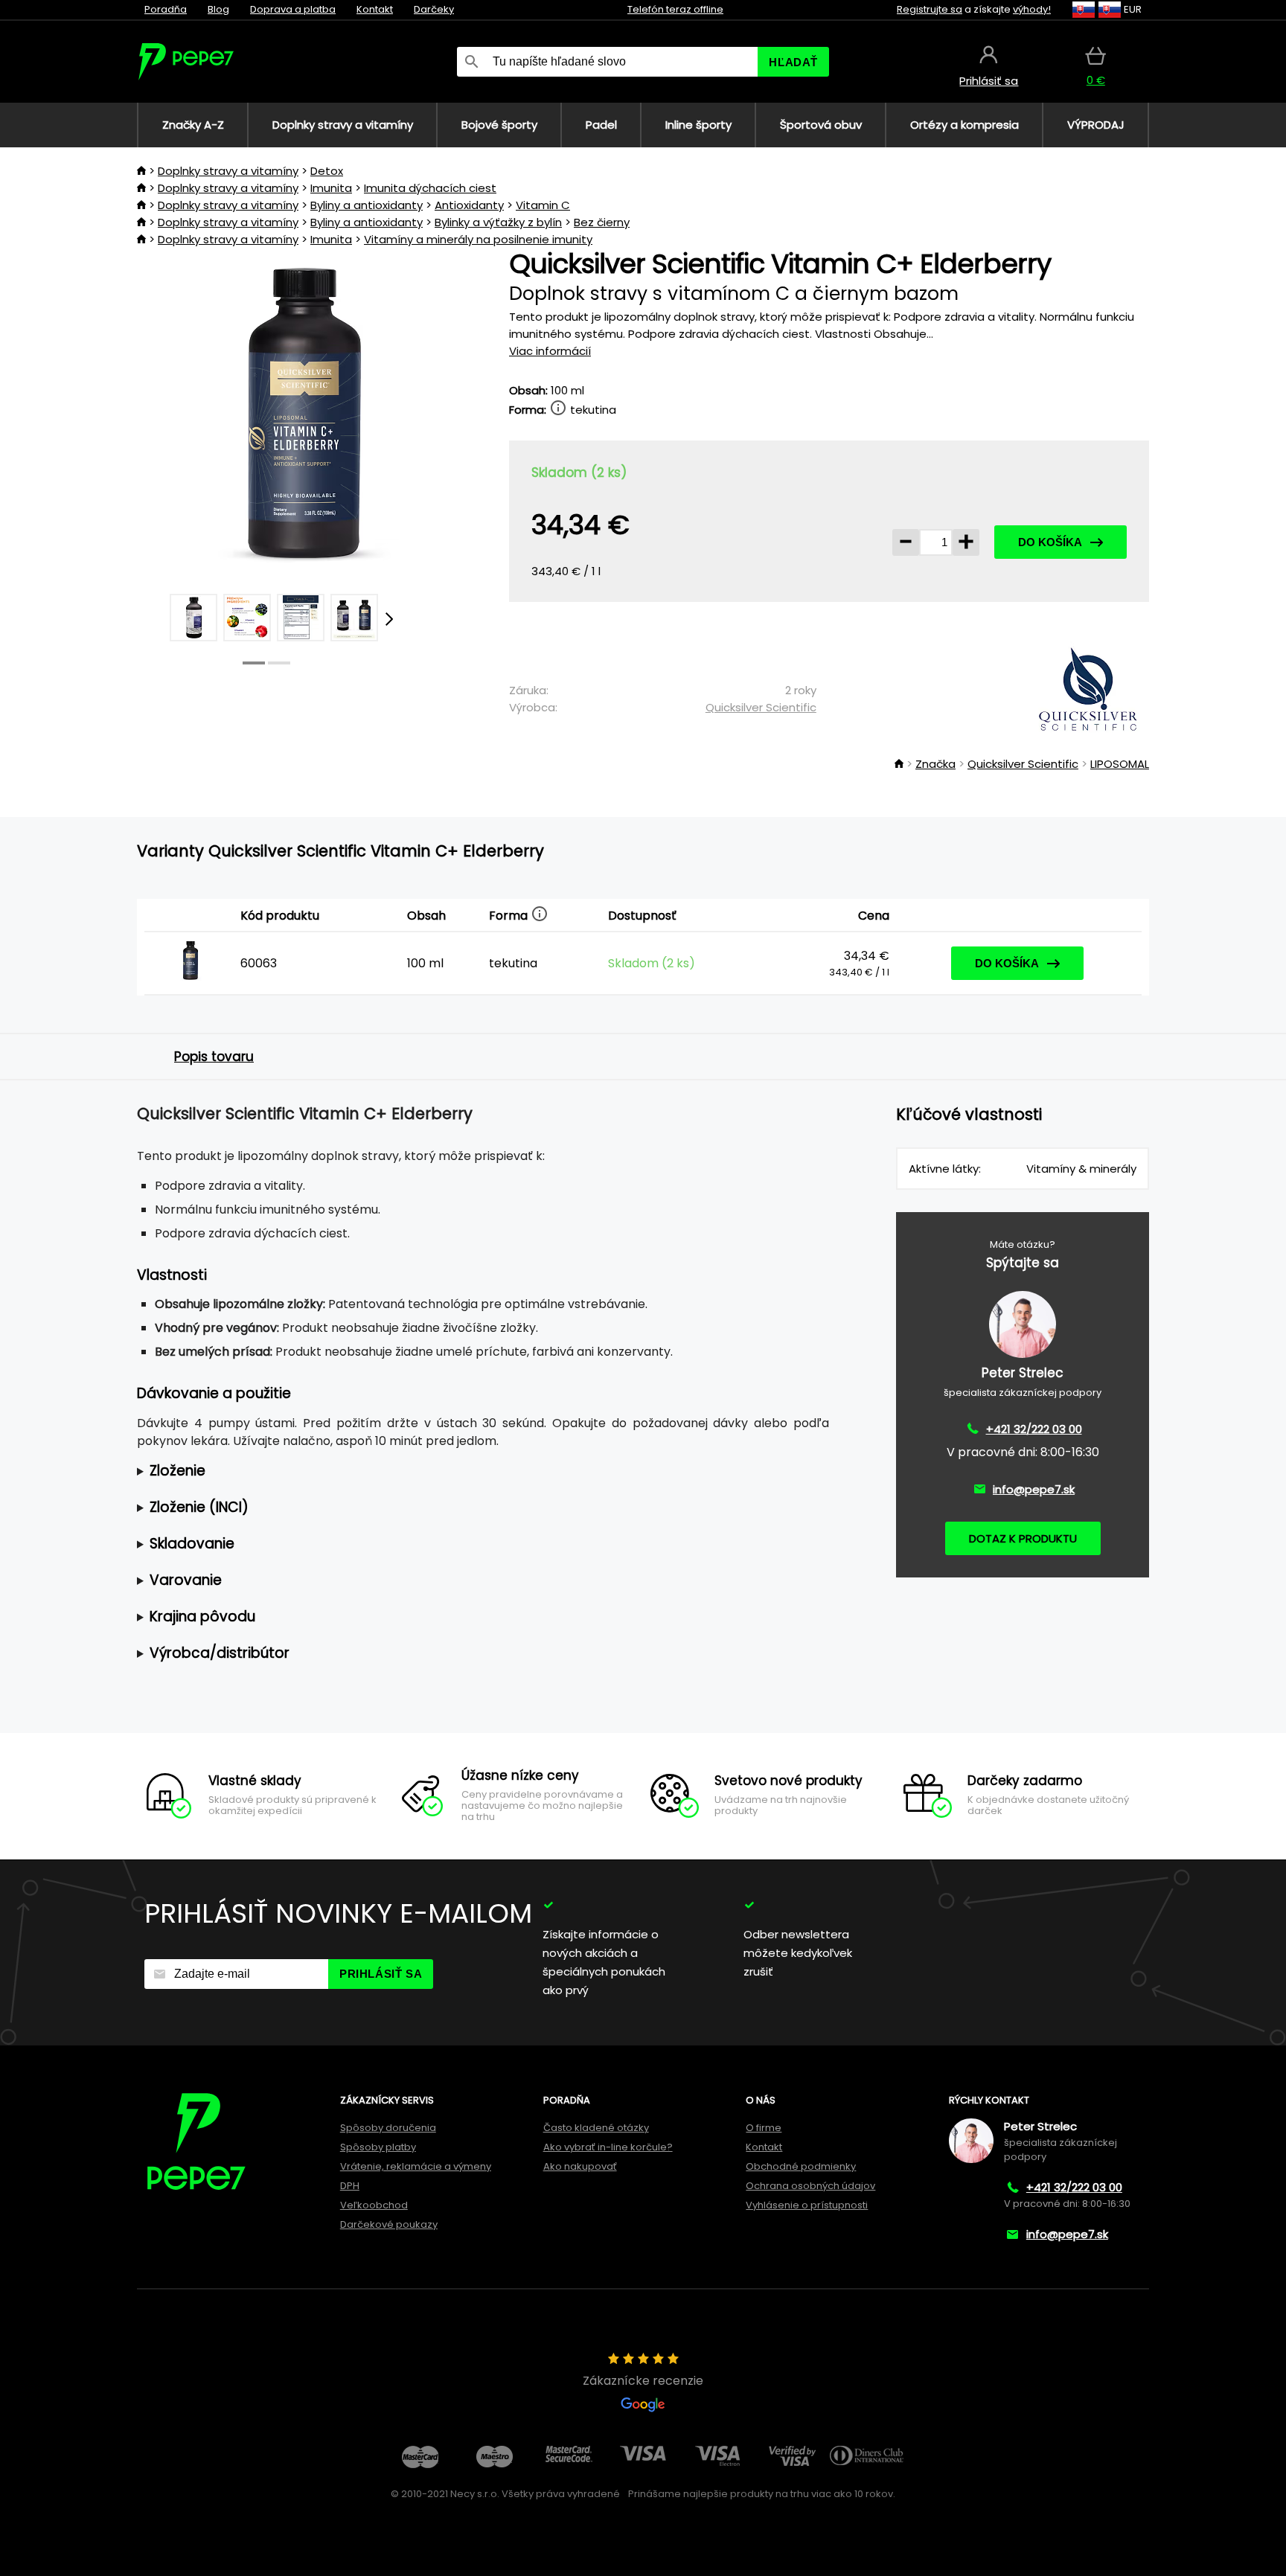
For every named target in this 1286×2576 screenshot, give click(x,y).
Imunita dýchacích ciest (430, 188)
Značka (935, 764)
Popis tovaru (214, 1057)
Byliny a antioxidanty (367, 205)
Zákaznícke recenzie (643, 2381)
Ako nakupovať (580, 2166)
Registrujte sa (930, 9)
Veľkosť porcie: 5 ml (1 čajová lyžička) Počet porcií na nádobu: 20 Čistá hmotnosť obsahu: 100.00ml (467, 1471)
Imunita (331, 188)
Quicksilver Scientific (761, 707)
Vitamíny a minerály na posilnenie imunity (478, 239)
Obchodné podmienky (801, 2166)
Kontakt (375, 9)
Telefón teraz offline (675, 9)
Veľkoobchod (374, 2205)
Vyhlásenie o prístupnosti (807, 2205)
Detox (327, 171)
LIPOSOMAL (1120, 764)
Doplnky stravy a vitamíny (228, 171)
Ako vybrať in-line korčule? (608, 2147)
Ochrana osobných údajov (810, 2186)
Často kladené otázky (596, 2128)
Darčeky (434, 9)
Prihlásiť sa (381, 1974)
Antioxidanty (469, 205)
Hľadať (793, 62)
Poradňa (166, 9)
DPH (350, 2186)
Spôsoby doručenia (388, 2128)
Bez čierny (602, 222)
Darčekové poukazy (389, 2224)
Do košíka (1050, 542)
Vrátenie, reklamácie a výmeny (416, 2166)
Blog (218, 9)
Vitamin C (543, 205)
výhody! (1032, 9)
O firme (764, 2128)
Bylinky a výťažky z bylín (498, 222)
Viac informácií (550, 351)
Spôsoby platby (378, 2147)
